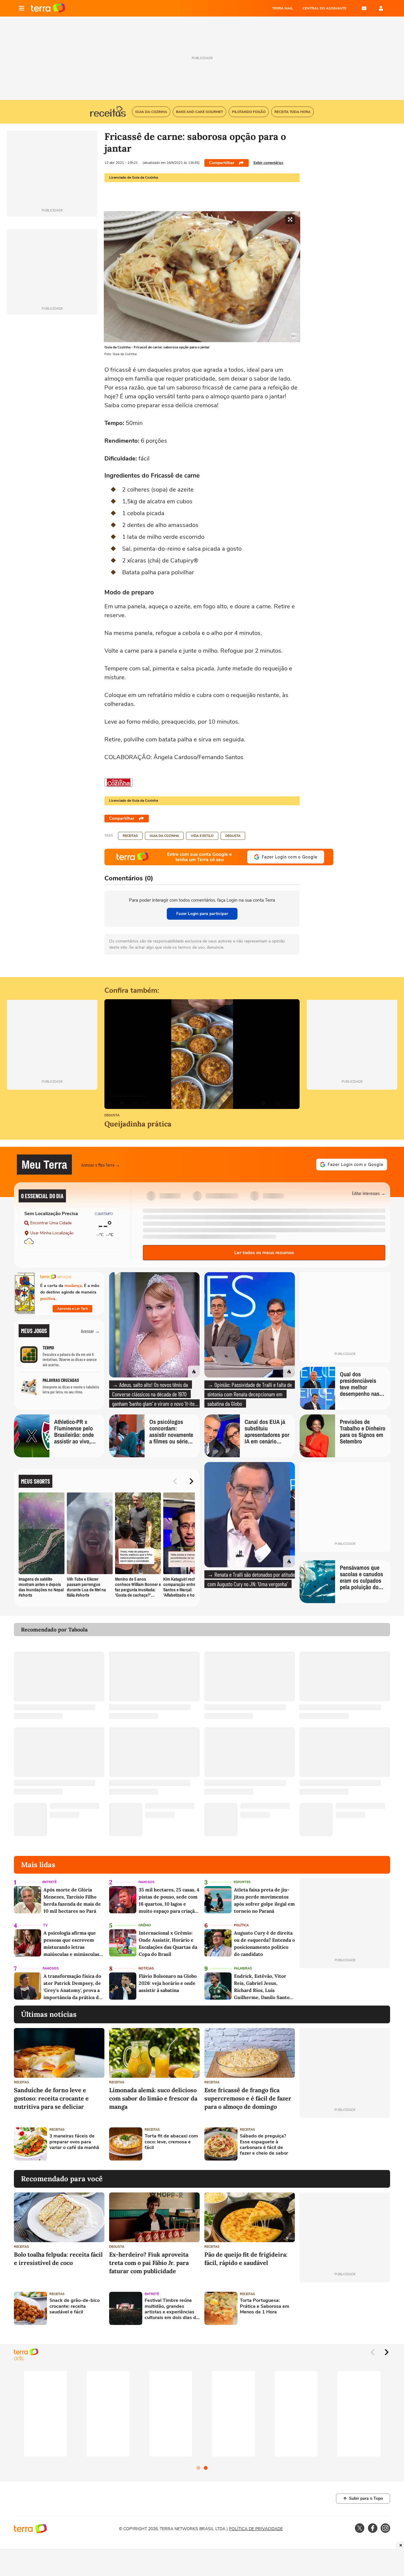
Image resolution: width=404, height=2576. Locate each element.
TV (45, 1925)
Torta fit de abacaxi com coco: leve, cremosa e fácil (171, 2142)
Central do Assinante (324, 8)
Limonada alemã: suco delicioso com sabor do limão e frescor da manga (153, 2098)
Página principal (48, 8)
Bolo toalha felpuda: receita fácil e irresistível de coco (58, 2259)
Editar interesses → (369, 1193)
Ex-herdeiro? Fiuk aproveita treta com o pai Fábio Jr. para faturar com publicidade (149, 2263)
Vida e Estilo (202, 836)
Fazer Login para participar (202, 914)
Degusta (233, 836)
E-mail (364, 8)
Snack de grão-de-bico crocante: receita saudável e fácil (75, 2306)
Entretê (49, 1882)
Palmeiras (243, 1968)
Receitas (130, 836)
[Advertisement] (345, 2144)
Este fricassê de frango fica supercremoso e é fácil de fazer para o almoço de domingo (248, 2098)
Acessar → (90, 1331)
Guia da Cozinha (164, 836)
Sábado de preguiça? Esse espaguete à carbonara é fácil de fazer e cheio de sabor (264, 2145)
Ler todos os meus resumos (264, 1253)
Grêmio (145, 1925)
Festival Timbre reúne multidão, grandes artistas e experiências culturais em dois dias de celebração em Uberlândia (172, 2309)
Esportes (242, 1882)
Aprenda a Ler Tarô (72, 1309)
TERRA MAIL (283, 8)
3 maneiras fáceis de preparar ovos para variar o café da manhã (74, 2142)
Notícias (146, 1968)
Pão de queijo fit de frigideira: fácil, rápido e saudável (246, 2259)
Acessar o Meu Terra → (101, 1165)
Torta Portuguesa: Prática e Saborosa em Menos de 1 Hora (265, 2306)
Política (241, 1925)
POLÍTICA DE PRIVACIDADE (256, 2529)
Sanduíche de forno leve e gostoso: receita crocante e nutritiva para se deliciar (51, 2098)
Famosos (146, 1882)
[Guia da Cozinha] (119, 782)
